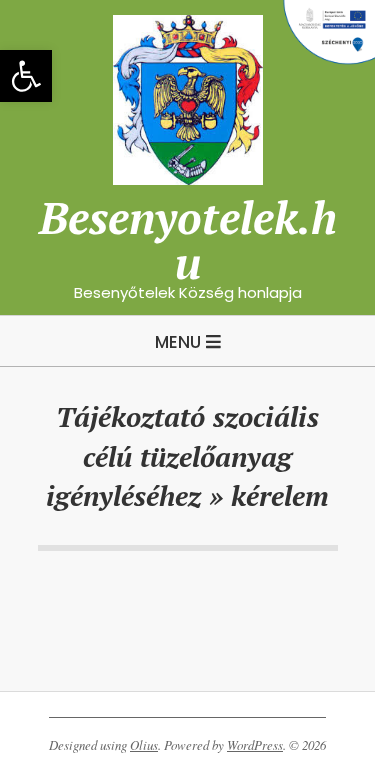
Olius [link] (144, 745)
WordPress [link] (255, 745)
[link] (26, 76)
